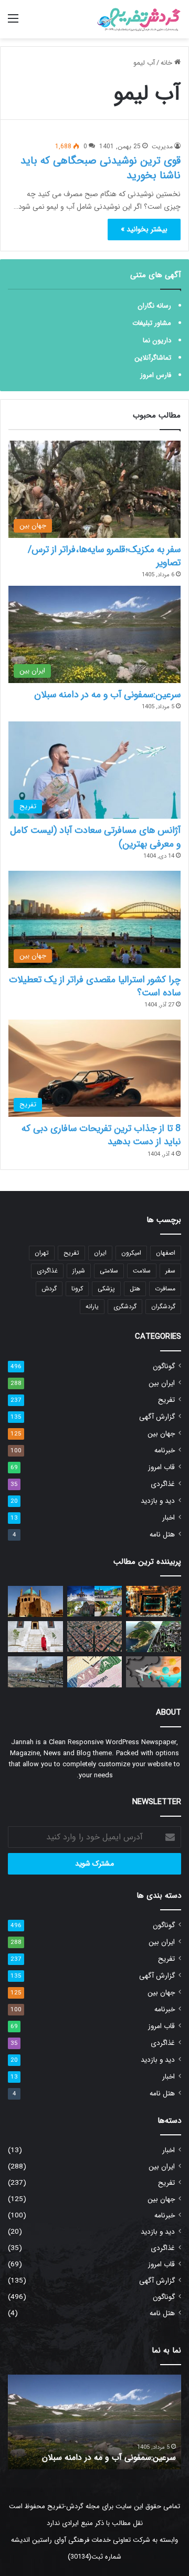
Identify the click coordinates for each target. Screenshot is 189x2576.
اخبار (169, 1518)
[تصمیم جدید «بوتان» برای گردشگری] (35, 1637)
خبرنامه (165, 1450)
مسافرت (165, 1289)
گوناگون (164, 1366)
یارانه (92, 1306)
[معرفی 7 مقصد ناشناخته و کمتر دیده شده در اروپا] (95, 1601)
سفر (170, 1271)
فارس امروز (156, 375)
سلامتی (109, 1271)
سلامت (142, 1271)
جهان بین (161, 1434)
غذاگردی (47, 1271)
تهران (42, 1253)
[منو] (13, 23)
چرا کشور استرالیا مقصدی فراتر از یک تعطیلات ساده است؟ (95, 986)
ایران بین (162, 1383)
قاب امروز (161, 1467)
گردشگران (163, 1306)
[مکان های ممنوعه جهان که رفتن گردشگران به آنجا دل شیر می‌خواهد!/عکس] (154, 1637)
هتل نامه (162, 1535)
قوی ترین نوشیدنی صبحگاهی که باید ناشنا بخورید (101, 168)
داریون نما (157, 340)
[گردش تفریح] (139, 19)
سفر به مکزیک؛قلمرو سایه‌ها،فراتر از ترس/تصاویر (104, 556)
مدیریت (162, 146)
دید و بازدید (158, 1501)
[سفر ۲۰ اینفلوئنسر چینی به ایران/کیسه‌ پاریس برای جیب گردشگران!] (154, 1672)
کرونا (77, 1289)
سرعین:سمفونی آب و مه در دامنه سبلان (107, 695)
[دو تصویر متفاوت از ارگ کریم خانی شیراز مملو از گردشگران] (154, 1601)
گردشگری (125, 1306)
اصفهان (166, 1253)
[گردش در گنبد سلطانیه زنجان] (35, 1601)
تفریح (71, 1253)
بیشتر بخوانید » (144, 229)
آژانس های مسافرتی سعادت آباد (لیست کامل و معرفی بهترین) (95, 837)
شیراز (79, 1271)
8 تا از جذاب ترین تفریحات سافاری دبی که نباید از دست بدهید (101, 1135)
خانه (167, 63)
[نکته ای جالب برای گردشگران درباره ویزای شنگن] (95, 1672)
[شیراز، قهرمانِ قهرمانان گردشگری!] (35, 1672)
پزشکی (106, 1289)
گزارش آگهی (157, 1417)
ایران (100, 1253)
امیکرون (131, 1253)
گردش (49, 1289)
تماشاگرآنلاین (153, 358)
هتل (135, 1289)
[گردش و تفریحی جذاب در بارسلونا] (95, 1637)
